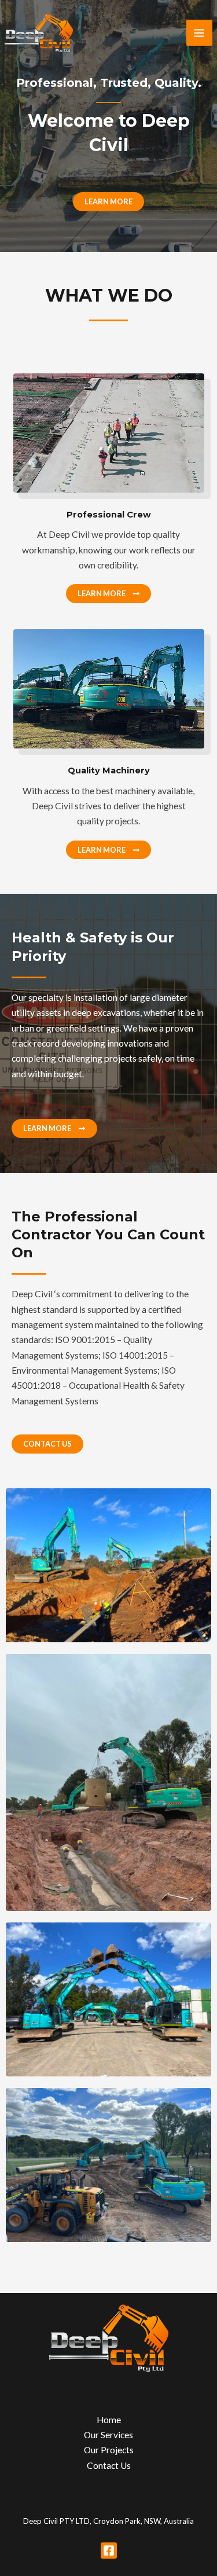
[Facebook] (109, 2551)
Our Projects (109, 2450)
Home (109, 2420)
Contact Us (109, 2465)
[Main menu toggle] (199, 33)
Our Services (108, 2435)
